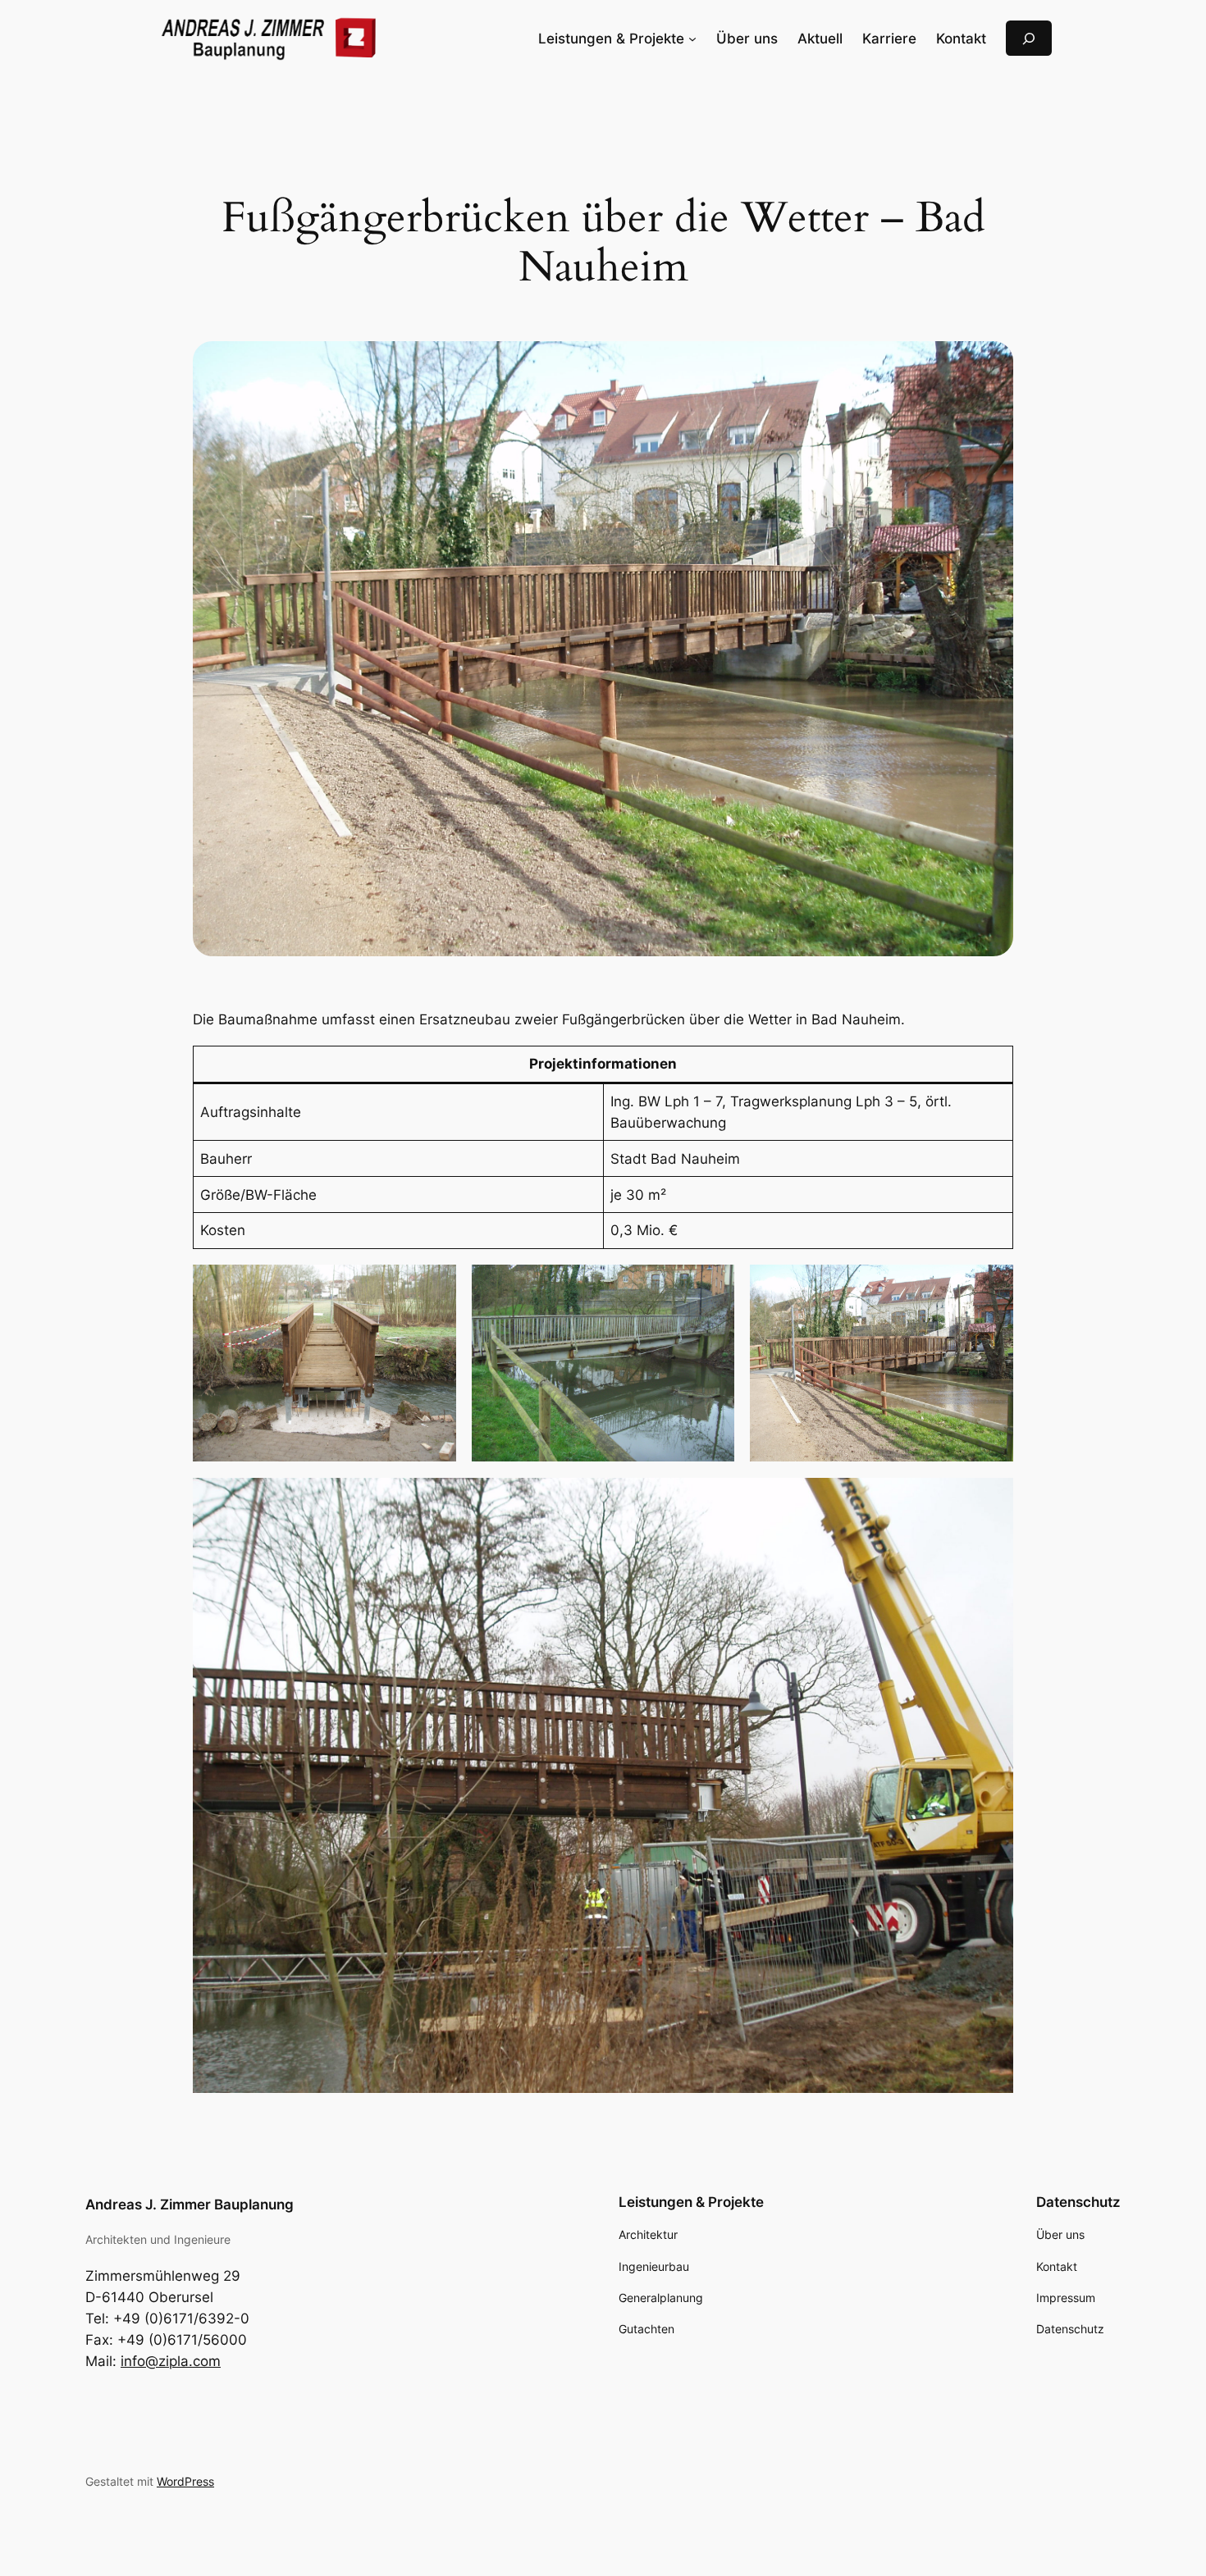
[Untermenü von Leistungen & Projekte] (692, 39)
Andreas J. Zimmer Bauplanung (190, 2204)
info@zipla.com (171, 2361)
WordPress (185, 2481)
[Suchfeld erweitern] (1029, 38)
